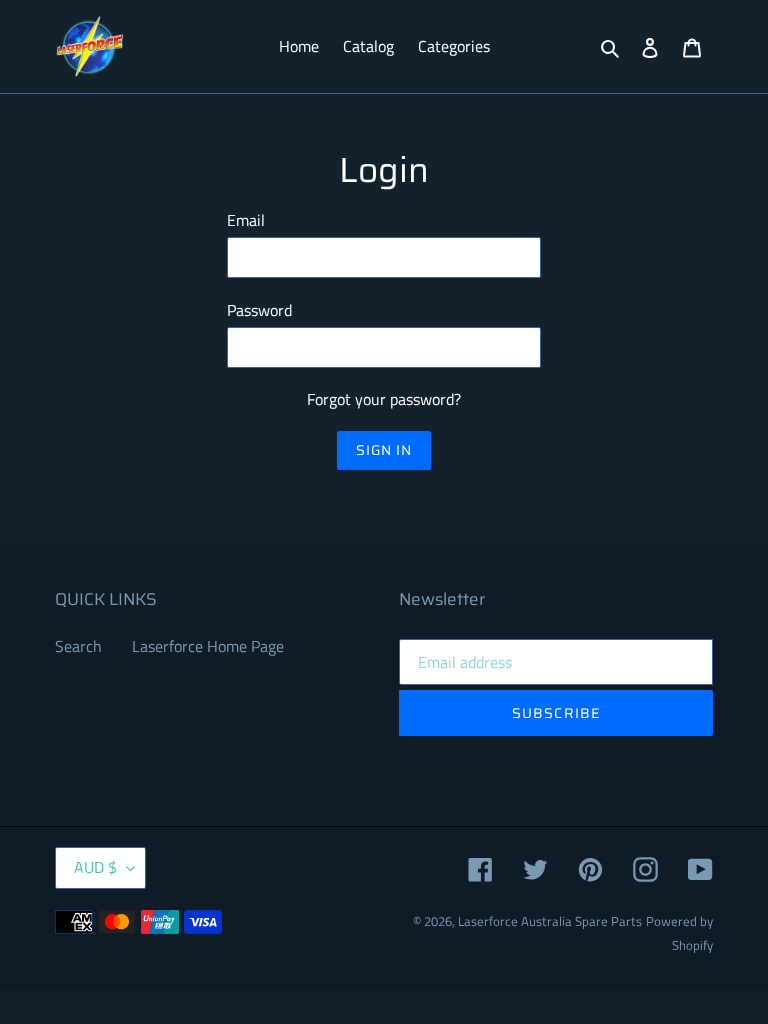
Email (246, 220)
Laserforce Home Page (208, 646)
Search (78, 646)
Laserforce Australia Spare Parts (550, 921)
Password (259, 310)
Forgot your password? (384, 399)
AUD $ (95, 867)
